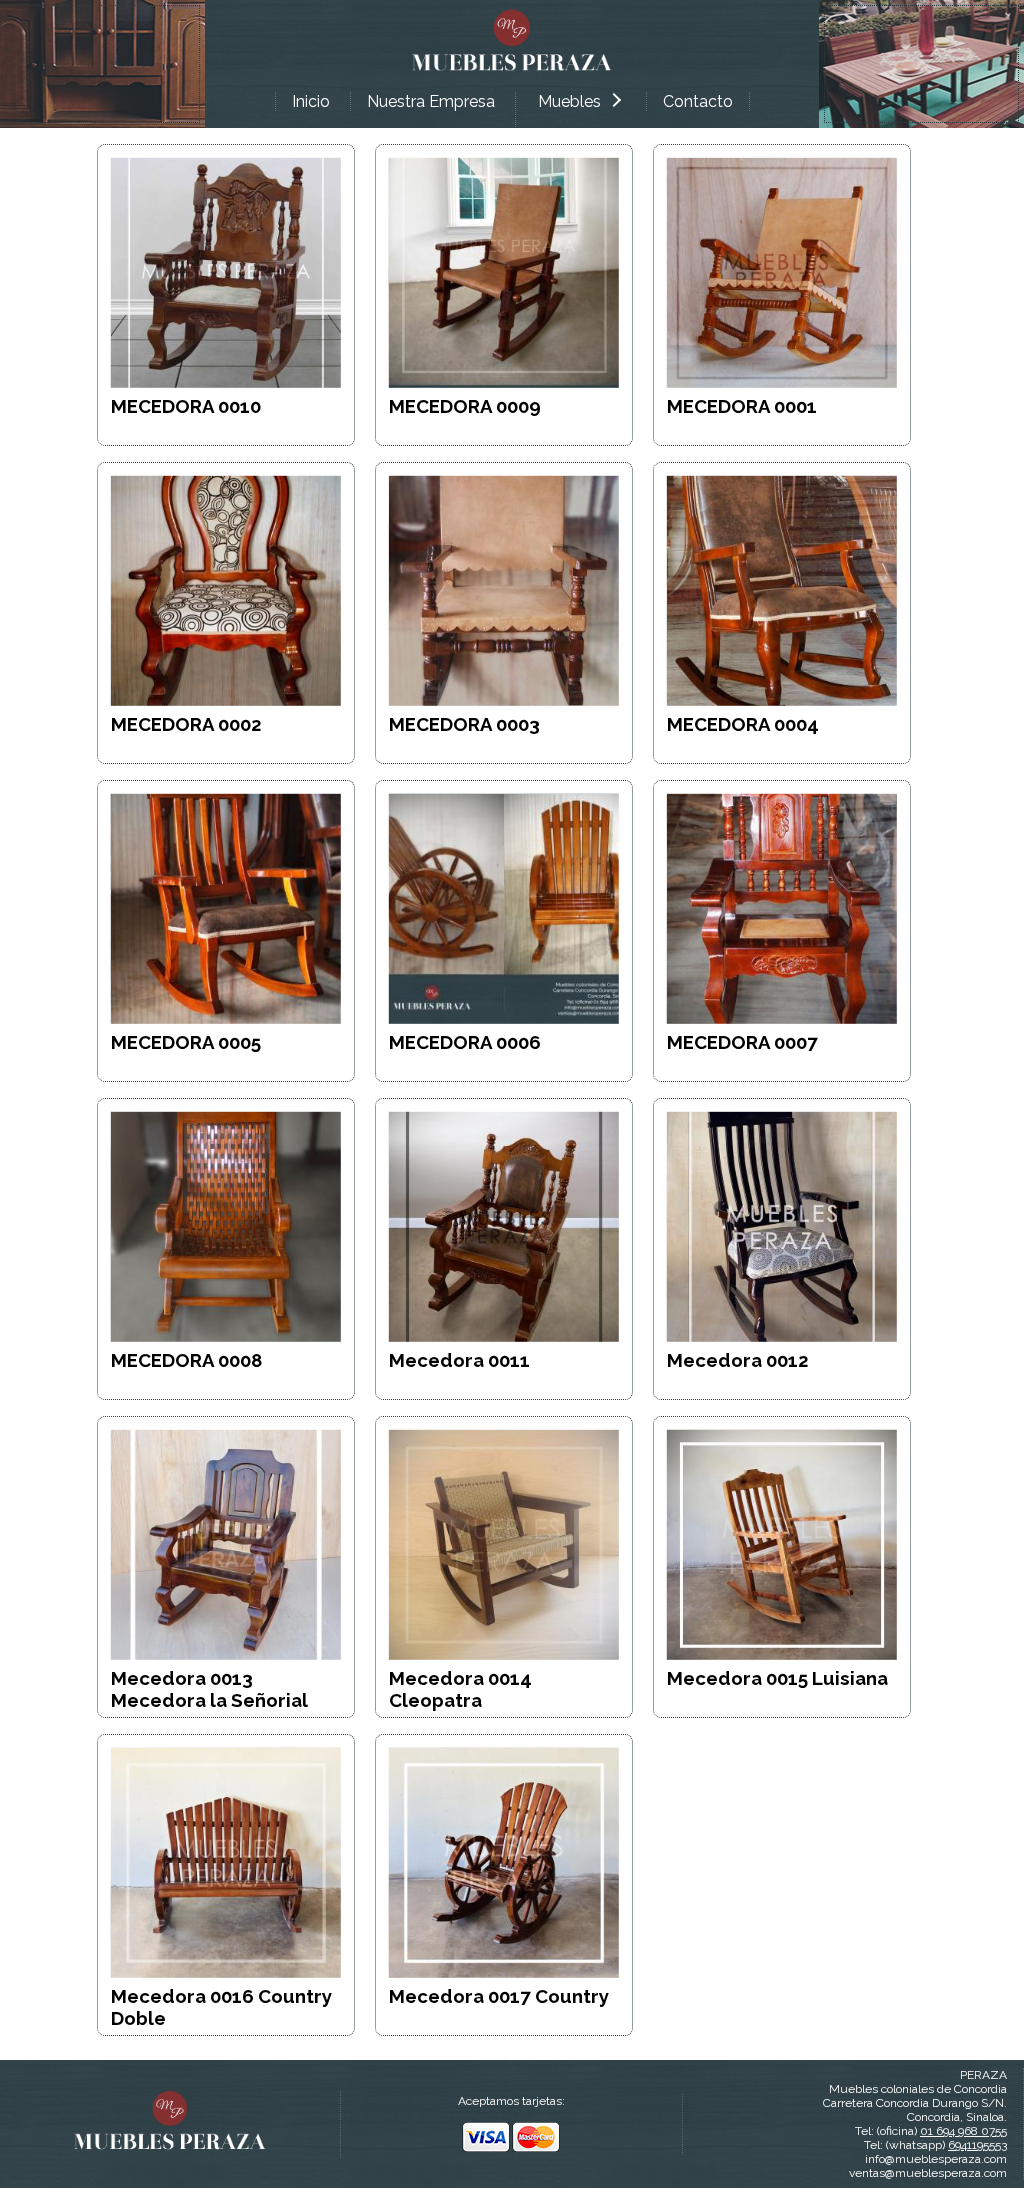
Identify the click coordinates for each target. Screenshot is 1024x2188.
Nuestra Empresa (431, 101)
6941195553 (977, 2145)
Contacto (698, 101)
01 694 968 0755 (963, 2131)
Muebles (569, 101)
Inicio (311, 101)
